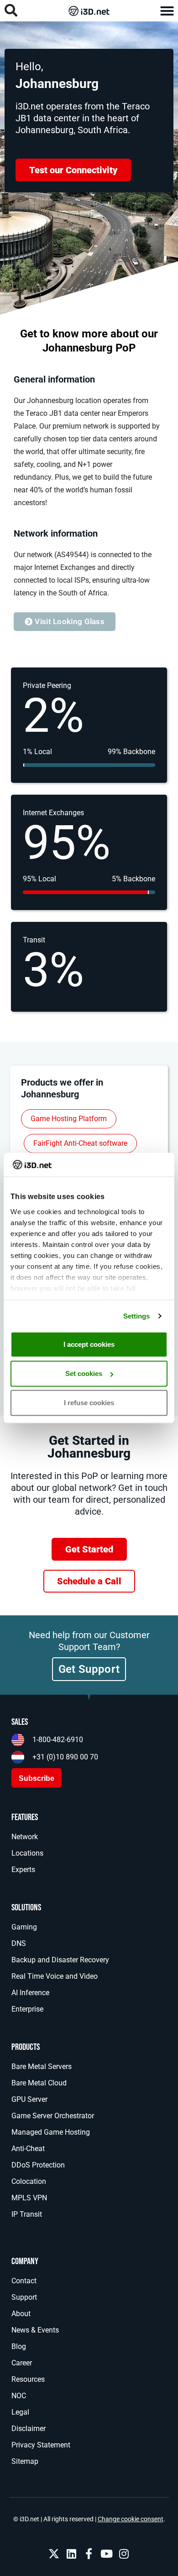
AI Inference (30, 1993)
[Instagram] (124, 2554)
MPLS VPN (29, 2198)
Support (24, 2297)
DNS (19, 1943)
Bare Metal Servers (42, 2066)
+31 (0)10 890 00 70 (65, 1757)
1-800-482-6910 (58, 1740)
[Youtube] (106, 2554)
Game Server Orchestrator (53, 2116)
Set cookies (84, 1373)
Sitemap (25, 2461)
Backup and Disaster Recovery (60, 1960)
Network (25, 1837)
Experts (23, 1870)
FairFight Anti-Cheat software (80, 1143)
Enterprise (27, 2009)
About (21, 2314)
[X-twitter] (54, 2554)
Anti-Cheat (28, 2149)
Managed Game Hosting (51, 2132)
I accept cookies (89, 1344)
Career (22, 2363)
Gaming (24, 1927)
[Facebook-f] (89, 2554)
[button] (167, 11)
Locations (27, 1853)
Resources (28, 2379)
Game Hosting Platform (69, 1119)
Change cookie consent (131, 2519)
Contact (24, 2281)
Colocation (29, 2181)
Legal (20, 2412)
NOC (19, 2396)
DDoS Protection (38, 2165)
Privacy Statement (41, 2445)
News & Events (35, 2330)
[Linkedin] (71, 2554)
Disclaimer (29, 2429)
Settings (137, 1316)
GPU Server (29, 2099)
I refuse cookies (89, 1403)
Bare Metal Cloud (39, 2083)
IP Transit (27, 2214)
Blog (19, 2346)
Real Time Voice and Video (55, 1976)
